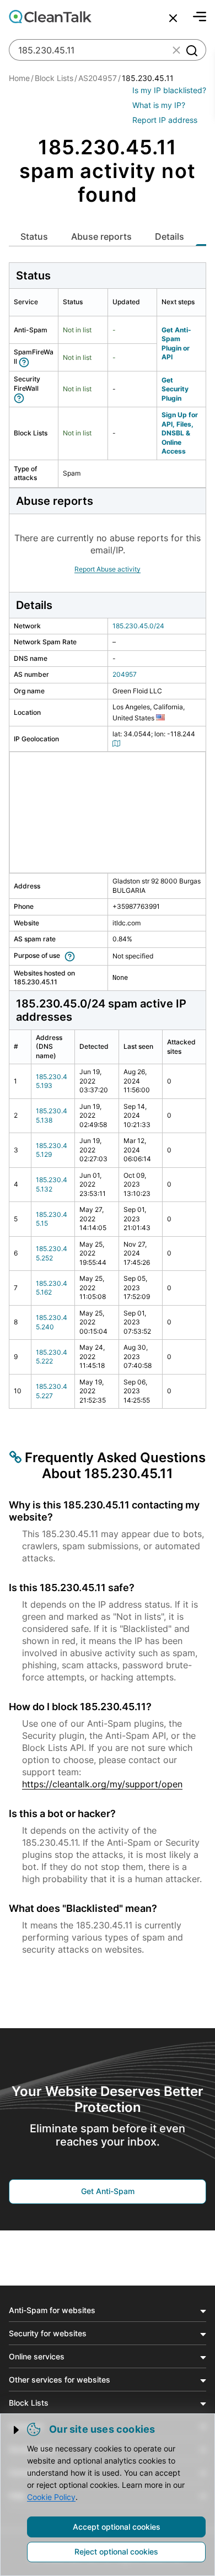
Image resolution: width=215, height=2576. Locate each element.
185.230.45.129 (52, 1150)
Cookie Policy (51, 2497)
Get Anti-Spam (108, 2191)
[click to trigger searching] (191, 50)
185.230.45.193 (52, 1081)
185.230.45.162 (52, 1288)
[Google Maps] (118, 743)
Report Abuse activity (108, 569)
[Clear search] (176, 50)
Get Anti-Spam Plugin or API (176, 344)
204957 (125, 674)
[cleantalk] (50, 17)
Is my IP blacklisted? (169, 90)
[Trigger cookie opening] (17, 2430)
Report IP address (165, 120)
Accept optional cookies (117, 2527)
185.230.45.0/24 (138, 626)
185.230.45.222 (52, 1357)
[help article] (26, 361)
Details (170, 236)
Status (34, 236)
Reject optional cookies (116, 2551)
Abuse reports (101, 236)
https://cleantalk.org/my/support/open (102, 1784)
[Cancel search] (173, 18)
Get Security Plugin (175, 389)
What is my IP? (159, 105)
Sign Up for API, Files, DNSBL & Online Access (180, 433)
